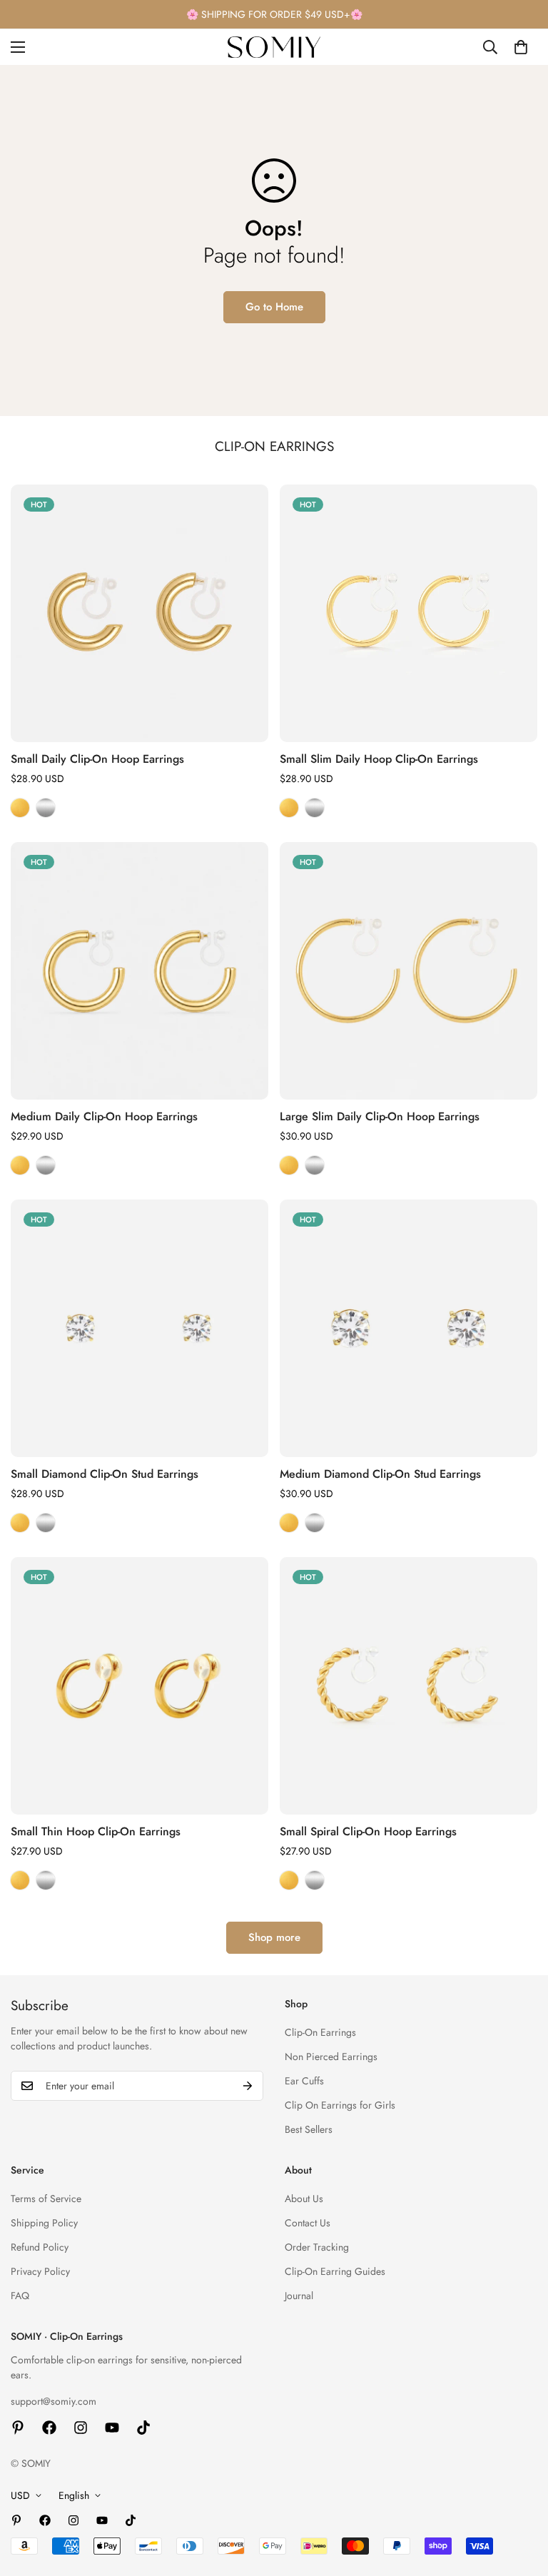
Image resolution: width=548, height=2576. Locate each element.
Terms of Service (46, 2199)
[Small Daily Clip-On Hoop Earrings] (139, 613)
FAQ (20, 2296)
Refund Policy (40, 2247)
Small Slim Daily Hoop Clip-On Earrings (379, 759)
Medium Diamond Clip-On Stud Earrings (380, 1474)
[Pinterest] (18, 2428)
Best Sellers (309, 2129)
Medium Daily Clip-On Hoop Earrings (104, 1116)
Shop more (274, 1937)
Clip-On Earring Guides (335, 2271)
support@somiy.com (54, 2401)
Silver (46, 808)
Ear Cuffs (304, 2081)
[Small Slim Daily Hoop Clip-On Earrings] (409, 613)
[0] (521, 47)
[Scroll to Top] (520, 2498)
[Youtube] (112, 2428)
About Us (304, 2199)
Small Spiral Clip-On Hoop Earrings (368, 1831)
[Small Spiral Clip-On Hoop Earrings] (409, 1686)
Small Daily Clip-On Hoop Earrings (97, 759)
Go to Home (274, 307)
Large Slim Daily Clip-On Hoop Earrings (380, 1116)
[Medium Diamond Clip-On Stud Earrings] (409, 1328)
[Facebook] (49, 2428)
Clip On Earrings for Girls (340, 2105)
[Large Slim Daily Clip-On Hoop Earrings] (409, 971)
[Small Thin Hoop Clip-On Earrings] (139, 1686)
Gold (20, 808)
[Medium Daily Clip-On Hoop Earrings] (139, 971)
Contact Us (308, 2223)
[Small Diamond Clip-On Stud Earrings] (139, 1328)
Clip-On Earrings (320, 2032)
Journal (299, 2296)
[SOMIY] (274, 47)
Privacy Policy (40, 2271)
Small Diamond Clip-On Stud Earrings (105, 1474)
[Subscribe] (248, 2086)
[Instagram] (81, 2428)
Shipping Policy (44, 2223)
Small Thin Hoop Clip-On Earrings (96, 1831)
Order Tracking (317, 2247)
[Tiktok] (143, 2428)
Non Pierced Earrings (331, 2057)
